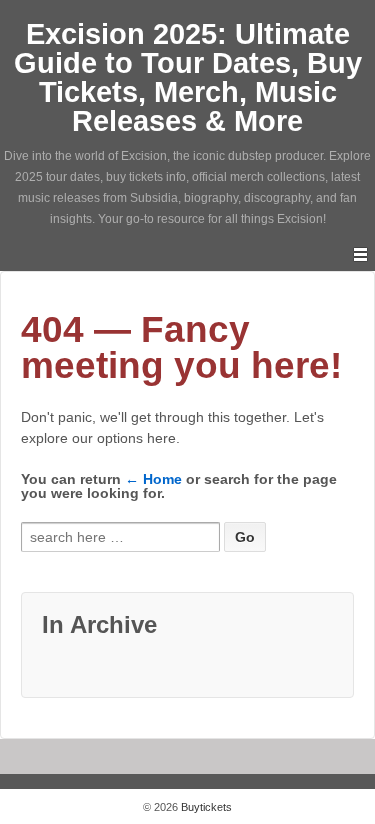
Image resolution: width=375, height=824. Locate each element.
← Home (153, 479)
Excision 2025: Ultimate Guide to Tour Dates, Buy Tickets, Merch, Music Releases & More (188, 77)
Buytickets (205, 807)
